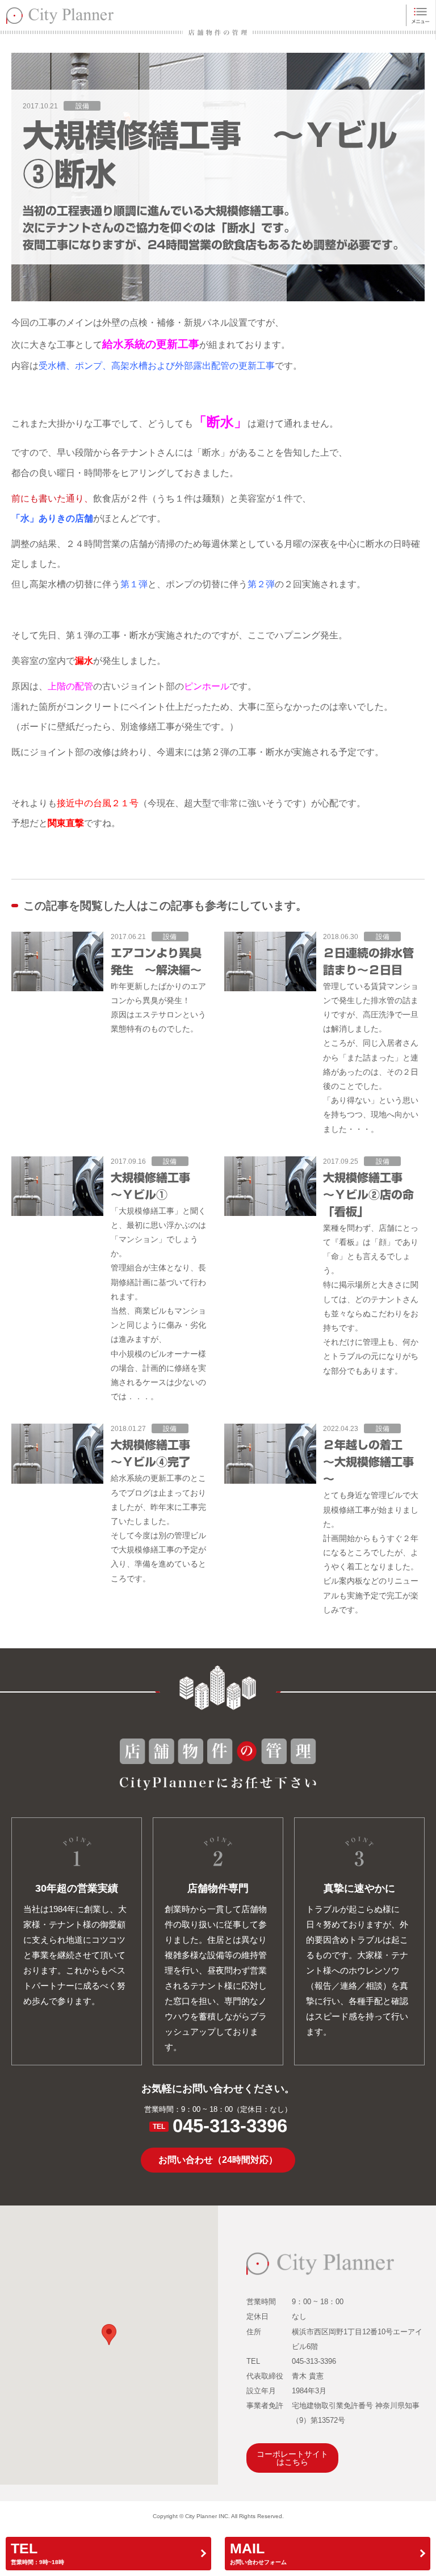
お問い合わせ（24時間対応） (218, 2160)
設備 (82, 106)
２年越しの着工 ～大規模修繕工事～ (368, 1462)
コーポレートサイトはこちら (292, 2458)
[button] (109, 2335)
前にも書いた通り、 (52, 498)
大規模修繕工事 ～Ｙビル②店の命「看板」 (368, 1194)
